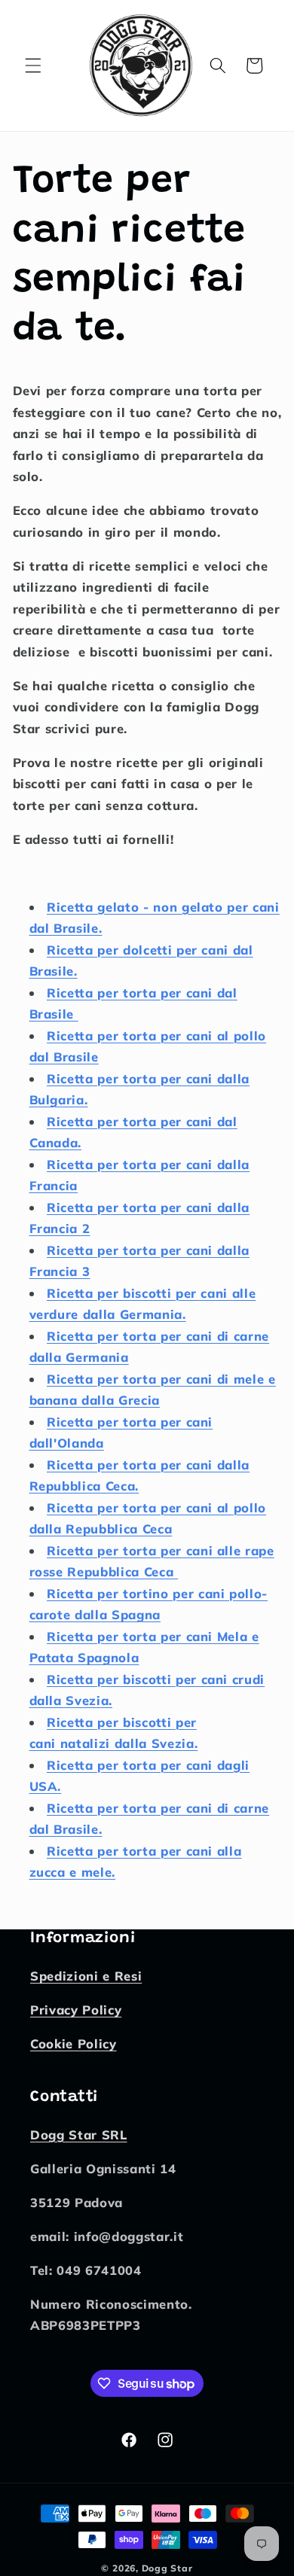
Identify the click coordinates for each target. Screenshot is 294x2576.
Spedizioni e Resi (86, 1976)
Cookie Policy (73, 2043)
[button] (33, 65)
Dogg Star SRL (79, 2134)
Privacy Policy (76, 2010)
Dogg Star (167, 2568)
